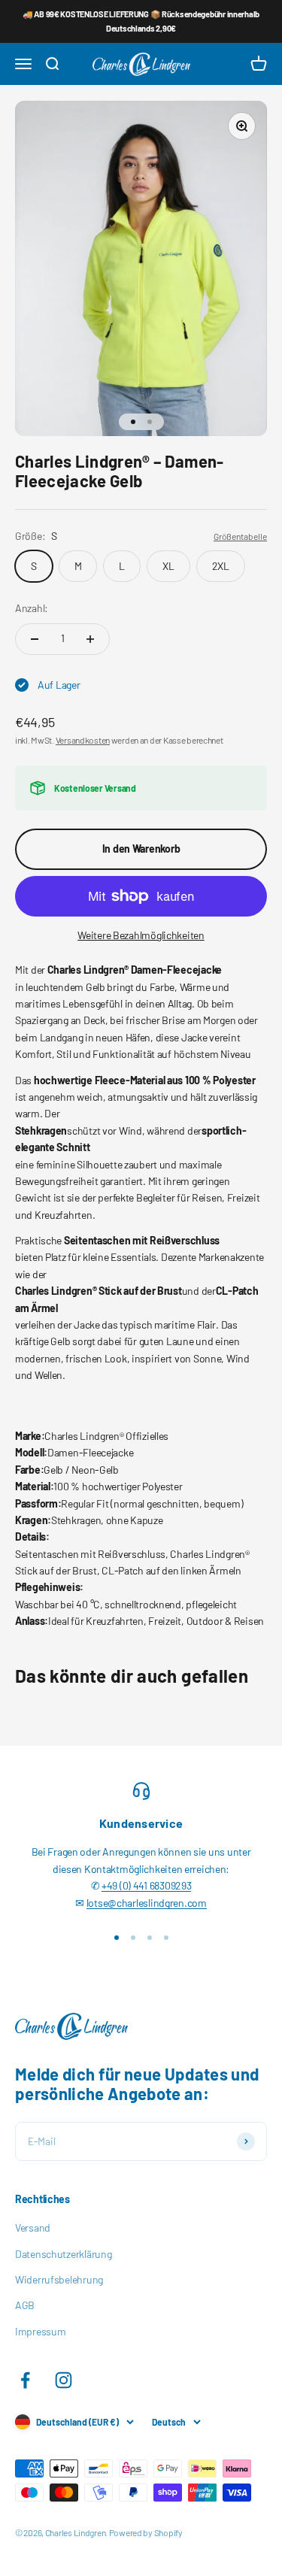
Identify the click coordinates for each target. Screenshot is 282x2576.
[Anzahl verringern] (35, 639)
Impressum (40, 2331)
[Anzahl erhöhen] (90, 639)
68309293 (171, 1885)
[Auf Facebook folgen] (25, 2380)
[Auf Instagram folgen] (64, 2380)
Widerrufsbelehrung (59, 2279)
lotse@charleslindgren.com (147, 1903)
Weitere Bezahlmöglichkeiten (141, 935)
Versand (33, 2227)
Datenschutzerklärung (63, 2254)
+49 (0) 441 (126, 1885)
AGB (25, 2305)
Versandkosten (83, 740)
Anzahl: (32, 608)
